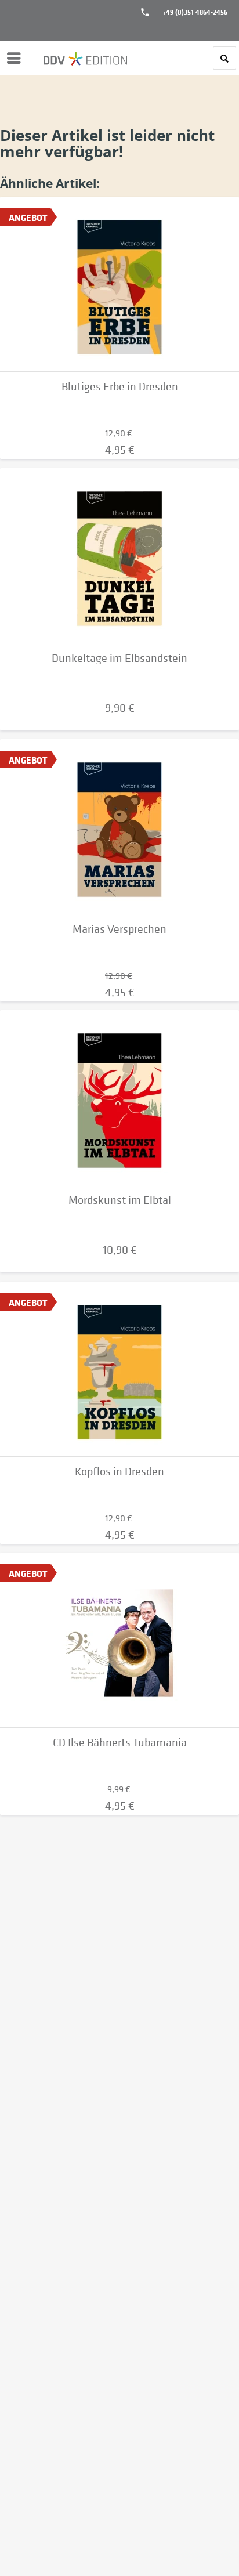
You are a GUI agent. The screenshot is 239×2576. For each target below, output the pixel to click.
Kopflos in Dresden (119, 1472)
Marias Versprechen (119, 929)
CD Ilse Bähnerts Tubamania (120, 1743)
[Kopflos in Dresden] (119, 1369)
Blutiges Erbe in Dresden (120, 387)
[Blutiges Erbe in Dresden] (119, 284)
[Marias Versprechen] (119, 827)
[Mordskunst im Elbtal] (119, 1098)
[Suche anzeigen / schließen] (224, 58)
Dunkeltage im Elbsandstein (119, 658)
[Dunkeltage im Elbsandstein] (119, 556)
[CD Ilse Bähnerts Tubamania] (119, 1640)
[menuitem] (17, 58)
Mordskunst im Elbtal (120, 1200)
